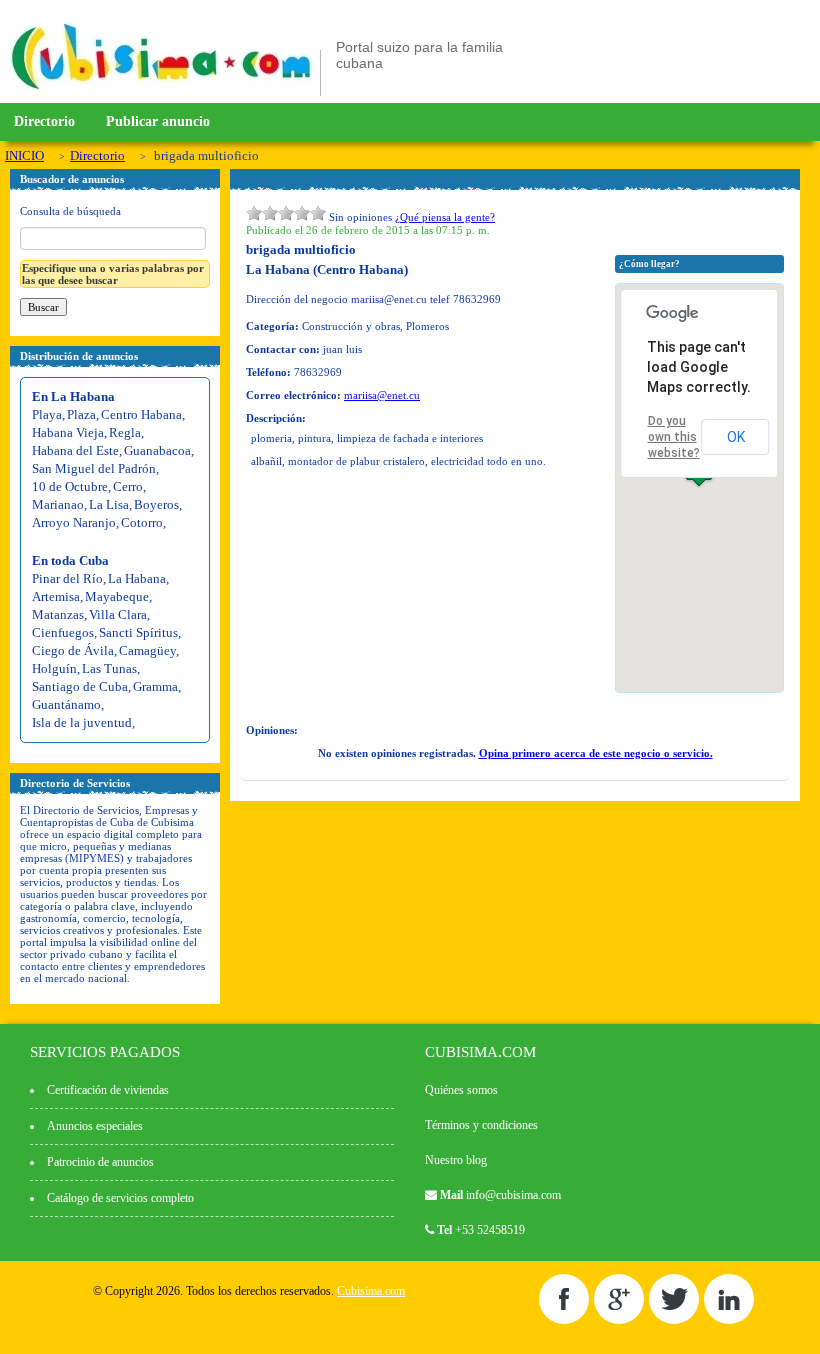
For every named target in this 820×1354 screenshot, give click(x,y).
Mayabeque (117, 596)
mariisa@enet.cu (382, 395)
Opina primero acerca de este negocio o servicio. (596, 753)
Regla (125, 432)
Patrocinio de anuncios (100, 1162)
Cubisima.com (371, 1291)
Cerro (128, 486)
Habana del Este (75, 450)
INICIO (24, 155)
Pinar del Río (67, 578)
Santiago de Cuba (80, 686)
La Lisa (109, 504)
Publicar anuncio (158, 121)
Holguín (54, 668)
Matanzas (58, 614)
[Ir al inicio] (161, 92)
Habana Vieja (68, 432)
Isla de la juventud (82, 722)
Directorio (44, 121)
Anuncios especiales (95, 1126)
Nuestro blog (456, 1160)
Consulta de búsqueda (70, 211)
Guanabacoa (157, 450)
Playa (47, 414)
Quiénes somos (461, 1090)
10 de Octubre (70, 486)
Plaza (81, 414)
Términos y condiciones (481, 1125)
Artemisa (56, 596)
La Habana (137, 578)
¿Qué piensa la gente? (445, 217)
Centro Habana (141, 414)
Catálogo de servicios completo (120, 1198)
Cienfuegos (63, 632)
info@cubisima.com (513, 1195)
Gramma (155, 686)
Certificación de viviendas (108, 1090)
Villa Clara (118, 614)
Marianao (58, 504)
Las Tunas (109, 668)
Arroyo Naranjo (74, 522)
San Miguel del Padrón (94, 468)
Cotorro (142, 522)
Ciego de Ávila (73, 650)
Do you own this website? (674, 437)
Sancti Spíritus (138, 632)
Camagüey (147, 650)
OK (736, 437)
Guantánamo (66, 704)
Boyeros (156, 504)
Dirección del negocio (297, 299)
